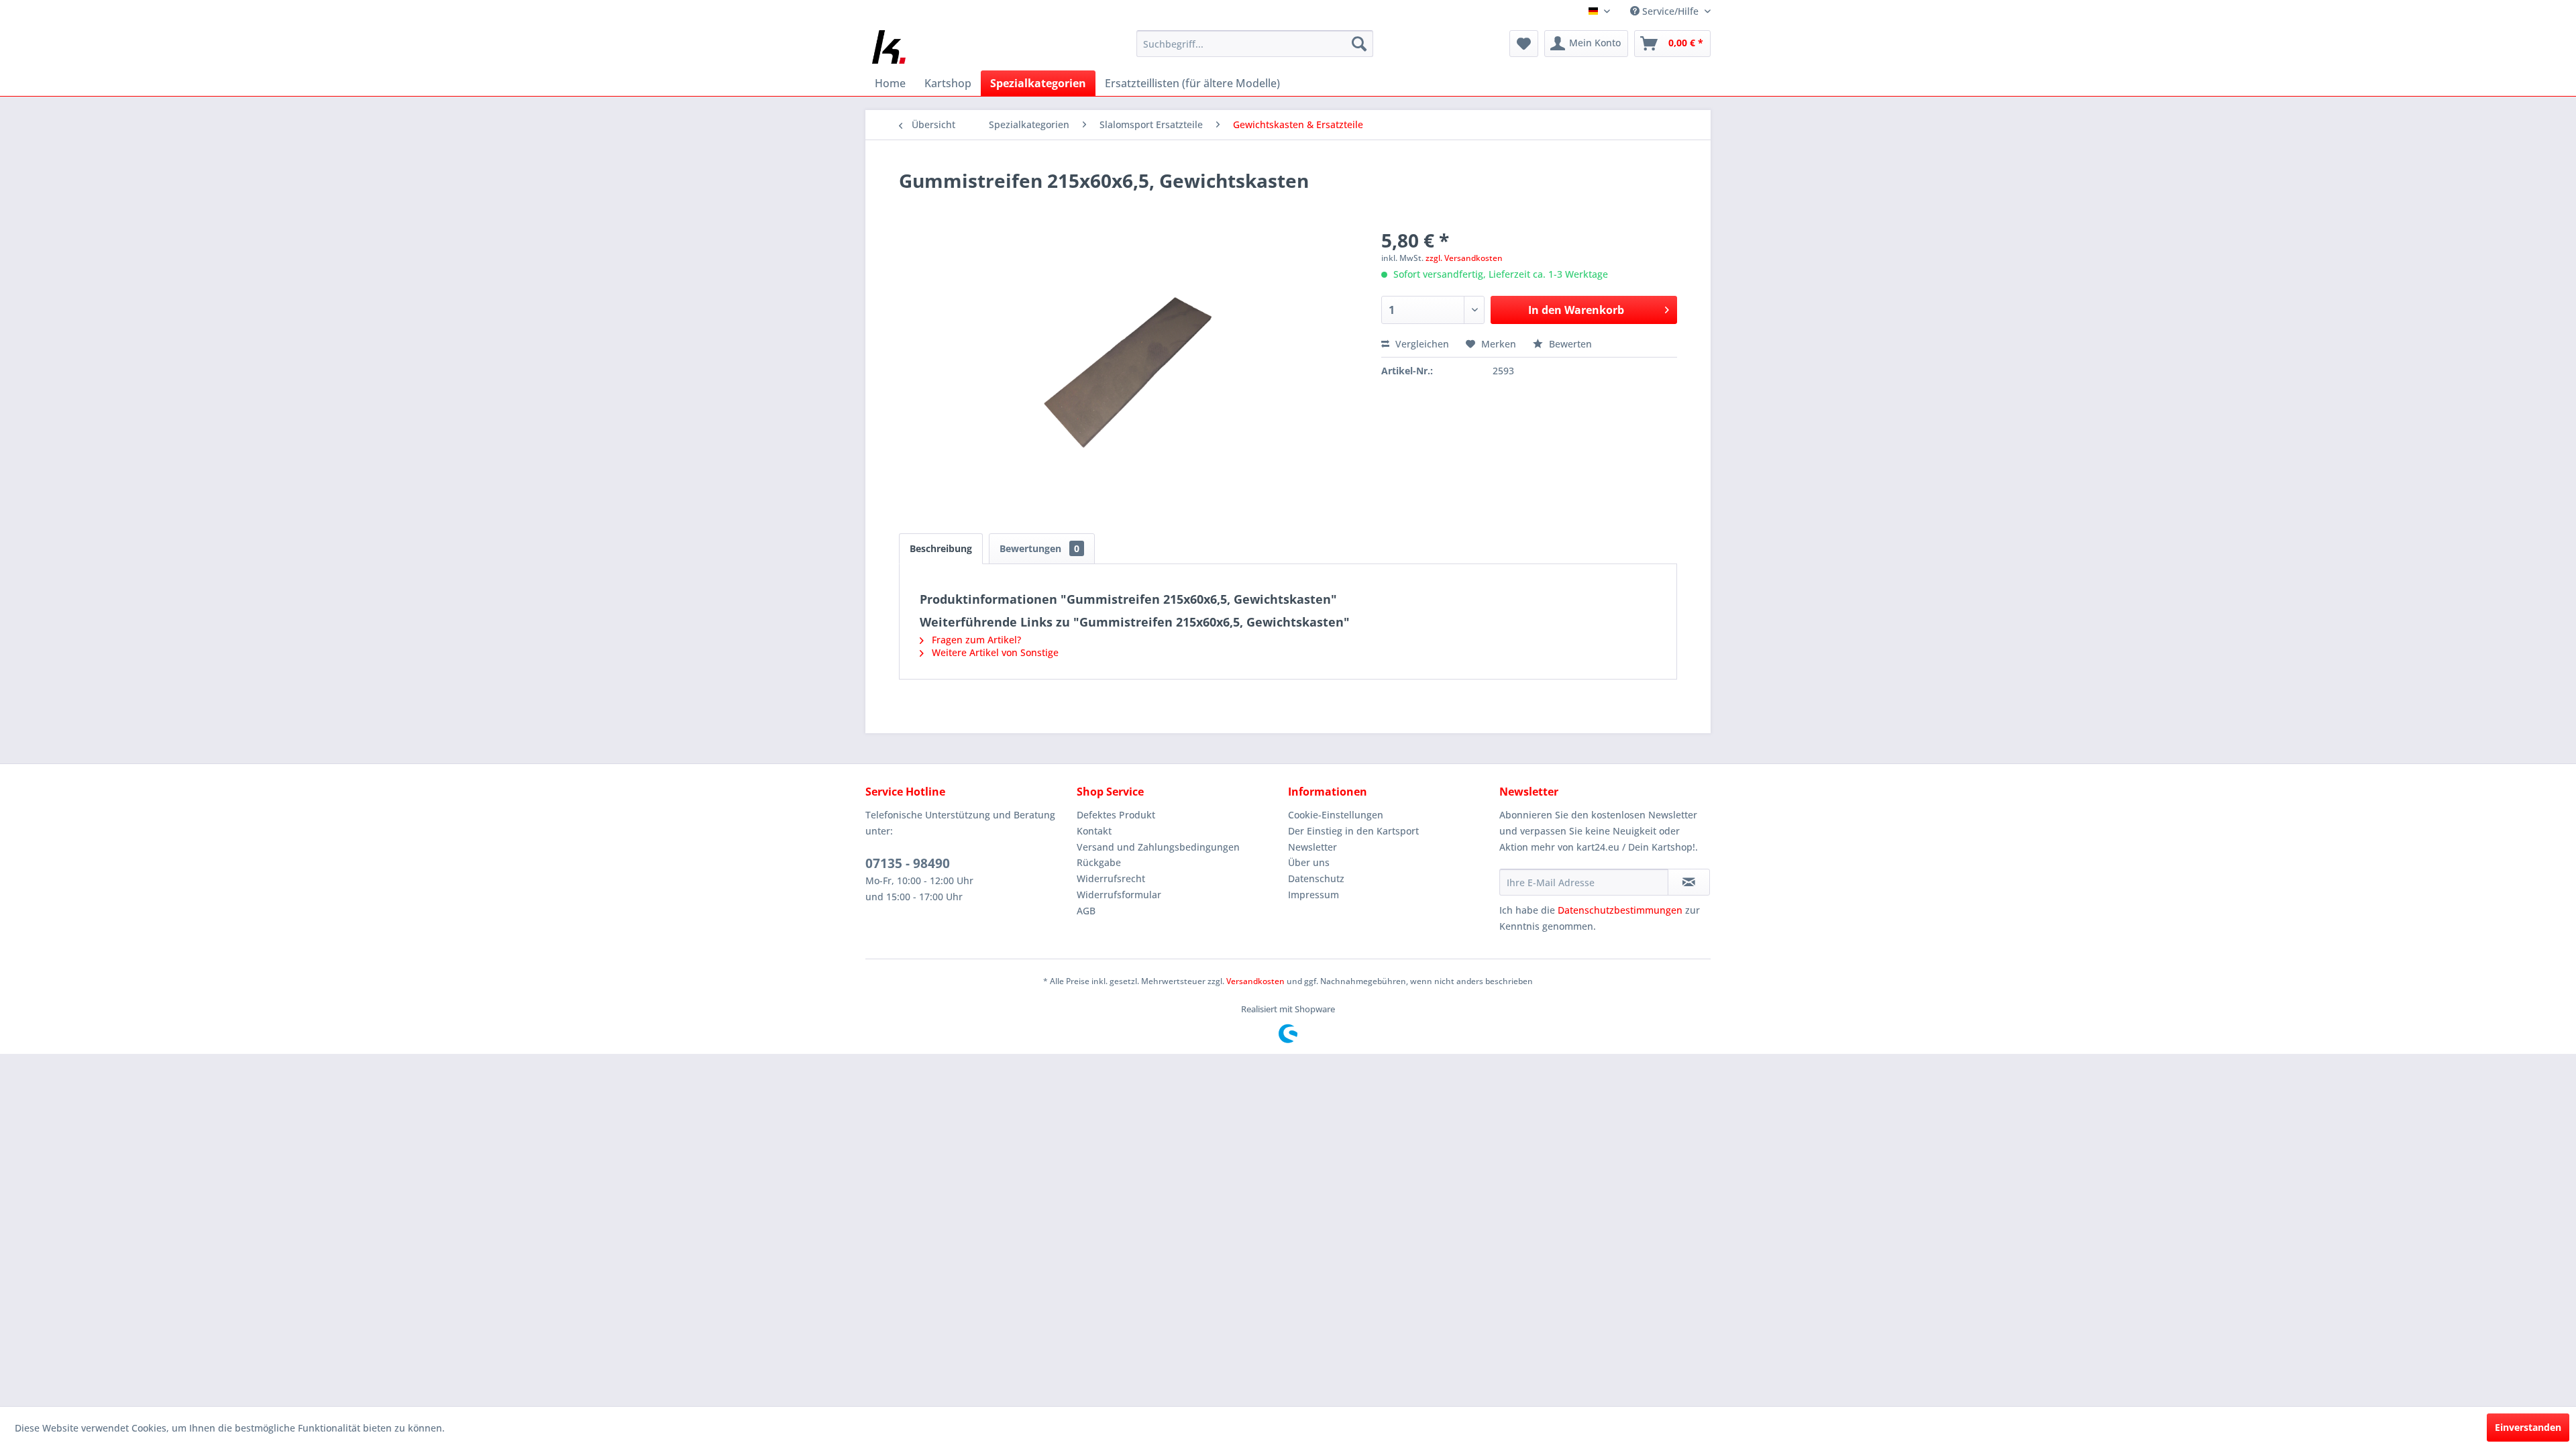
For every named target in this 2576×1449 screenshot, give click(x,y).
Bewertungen (1039, 548)
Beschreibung (941, 548)
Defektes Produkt (1116, 815)
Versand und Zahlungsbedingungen (1158, 847)
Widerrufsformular (1119, 895)
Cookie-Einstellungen (1336, 815)
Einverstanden (2528, 1427)
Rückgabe (1099, 862)
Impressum (1313, 895)
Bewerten (1569, 344)
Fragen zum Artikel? (975, 640)
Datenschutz (1316, 878)
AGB (1086, 911)
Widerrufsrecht (1111, 878)
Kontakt (1094, 831)
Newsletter (1312, 847)
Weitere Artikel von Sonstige (994, 652)
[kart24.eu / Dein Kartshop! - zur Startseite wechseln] (889, 47)
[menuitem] (1255, 44)
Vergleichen (1421, 344)
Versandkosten (1255, 981)
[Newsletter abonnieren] (1689, 882)
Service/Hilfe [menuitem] (1670, 11)
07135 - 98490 (908, 863)
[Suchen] (1359, 44)
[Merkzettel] (1524, 44)
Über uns (1309, 862)
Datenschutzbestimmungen (1620, 910)
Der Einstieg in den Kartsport (1353, 831)
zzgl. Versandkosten (1464, 258)
